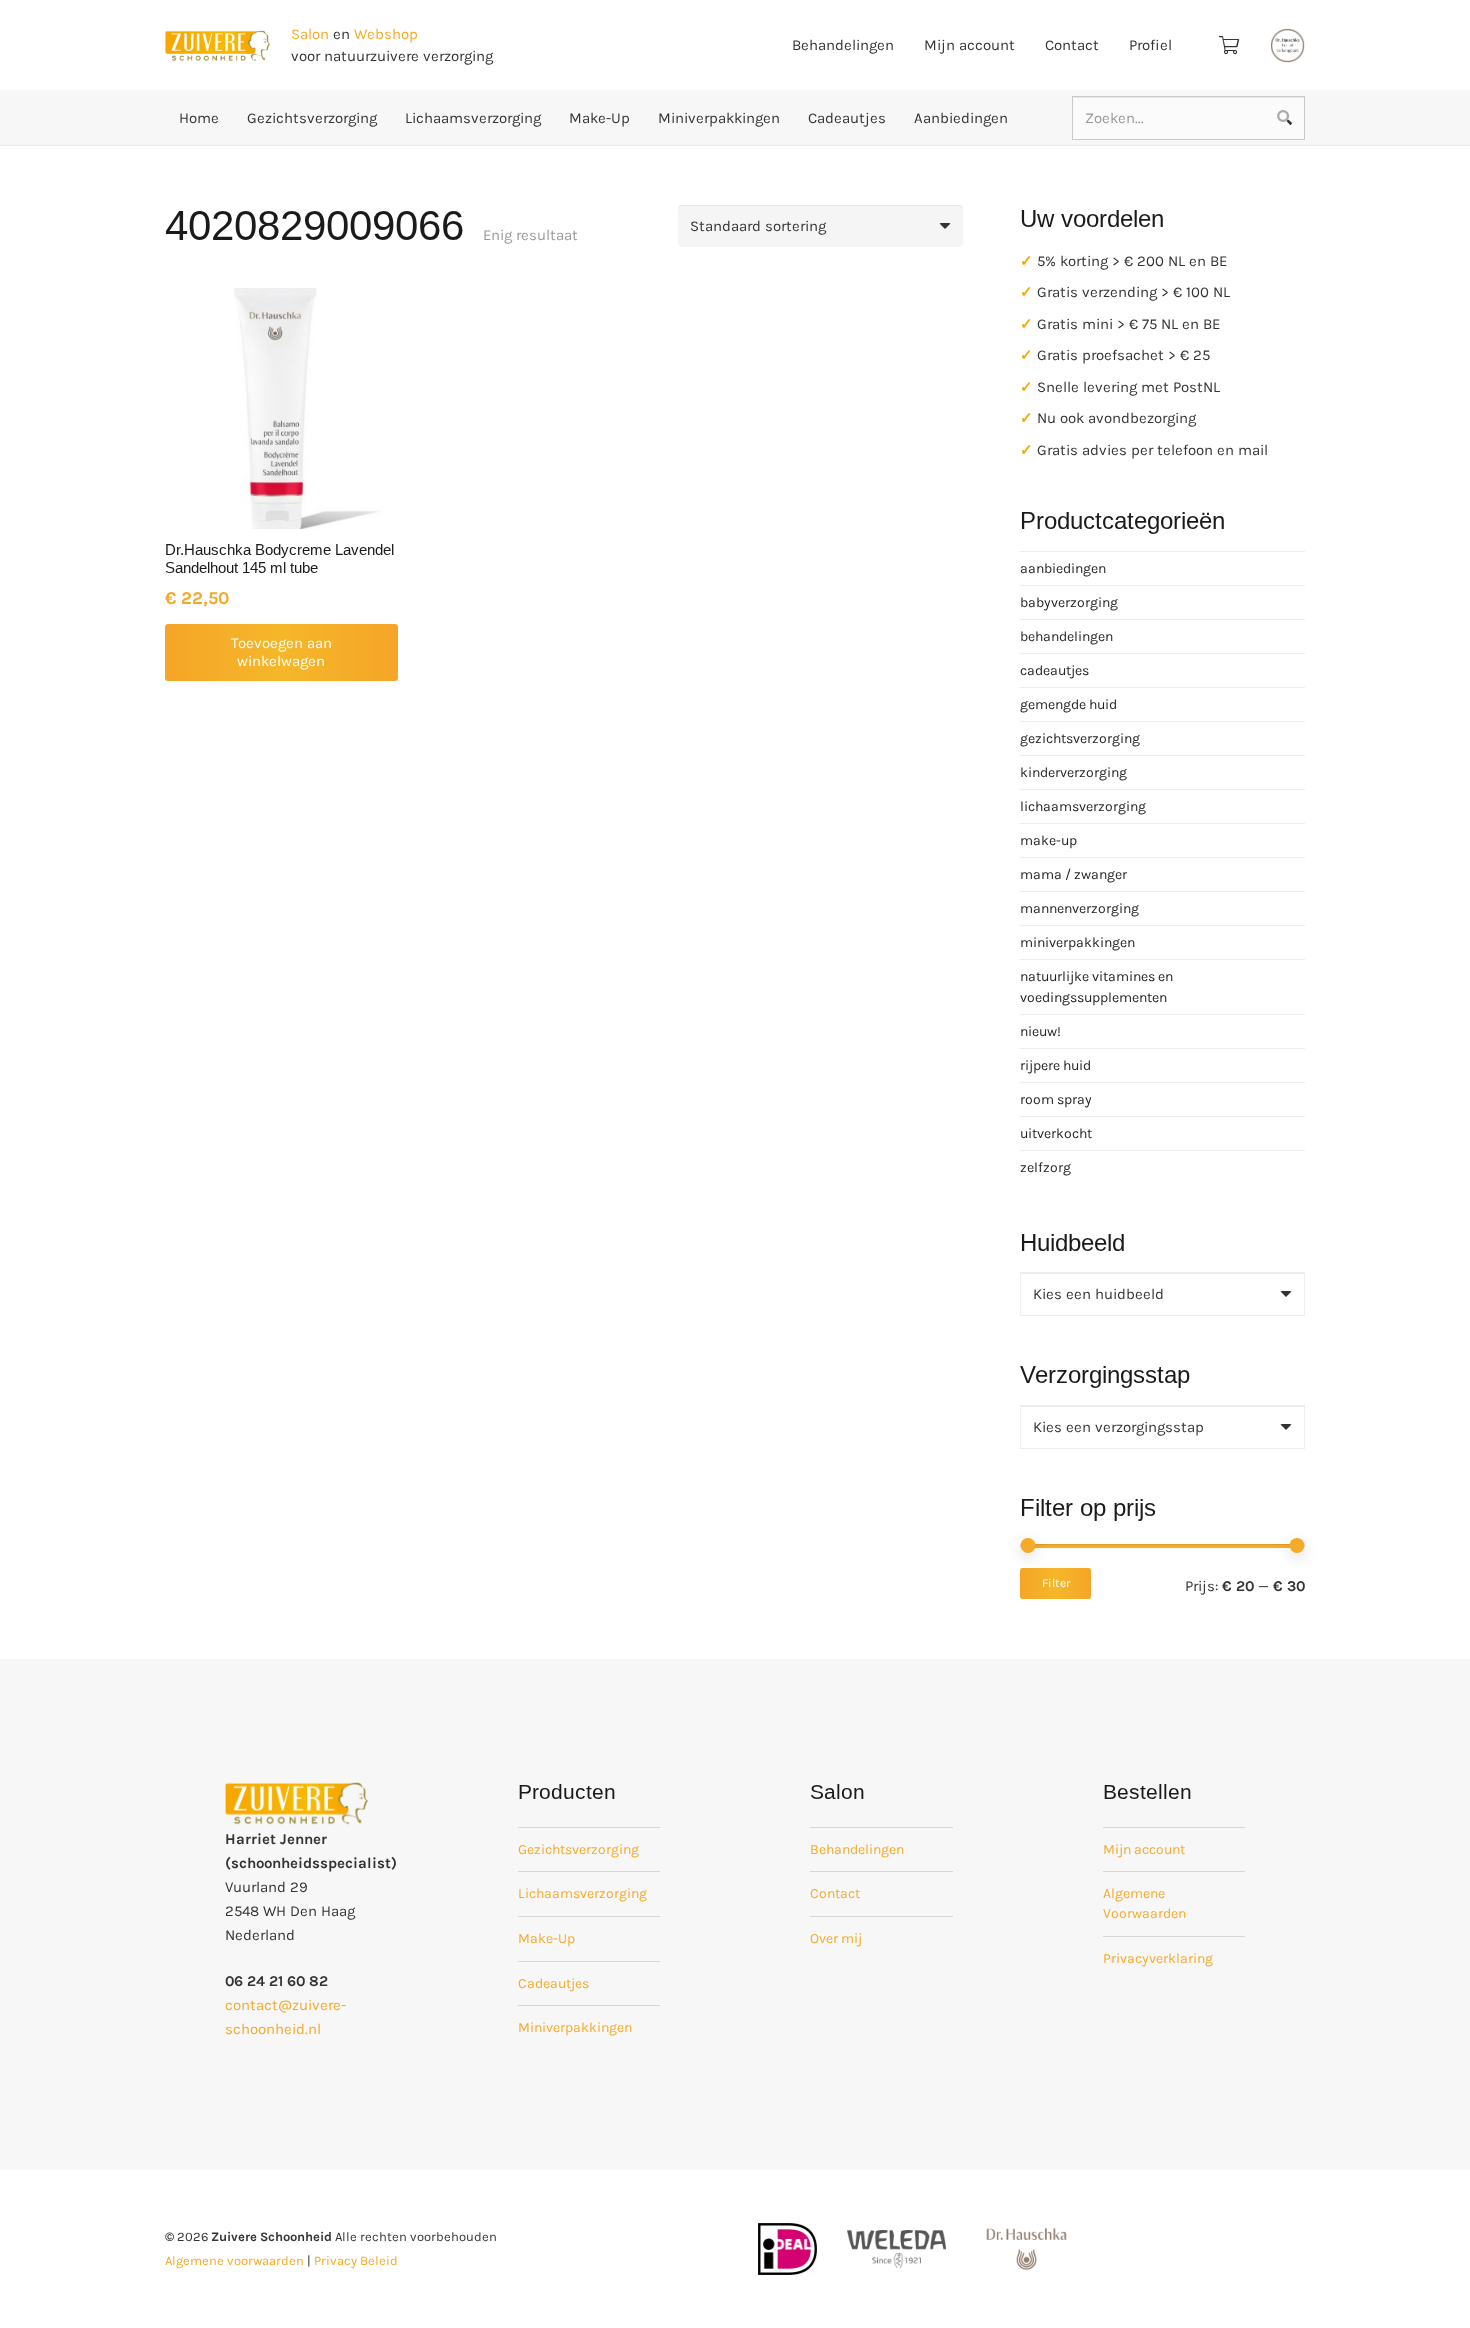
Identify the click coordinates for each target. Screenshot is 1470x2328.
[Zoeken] (1284, 118)
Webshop (386, 34)
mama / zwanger (1073, 874)
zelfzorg (1045, 1167)
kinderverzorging (1073, 772)
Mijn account (1144, 1849)
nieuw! (1040, 1031)
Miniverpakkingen (575, 2027)
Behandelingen (857, 1849)
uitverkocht (1056, 1133)
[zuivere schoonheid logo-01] (217, 45)
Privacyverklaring (1158, 1958)
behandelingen (1066, 636)
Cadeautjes (553, 1983)
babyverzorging (1069, 602)
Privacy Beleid (356, 2260)
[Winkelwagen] (1229, 45)
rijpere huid (1055, 1065)
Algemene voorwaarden (234, 2260)
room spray (1056, 1099)
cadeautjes (1054, 670)
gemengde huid (1068, 704)
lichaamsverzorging (1083, 806)
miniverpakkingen (1077, 942)
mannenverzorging (1079, 908)
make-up (1048, 840)
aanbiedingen (1063, 568)
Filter (1056, 1583)
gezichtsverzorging (1080, 738)
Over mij (836, 1938)
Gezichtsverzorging (578, 1849)
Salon (310, 34)
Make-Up (546, 1938)
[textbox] (1098, 1294)
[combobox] (1162, 1294)
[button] (281, 652)
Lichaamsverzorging (582, 1893)
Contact (835, 1893)
